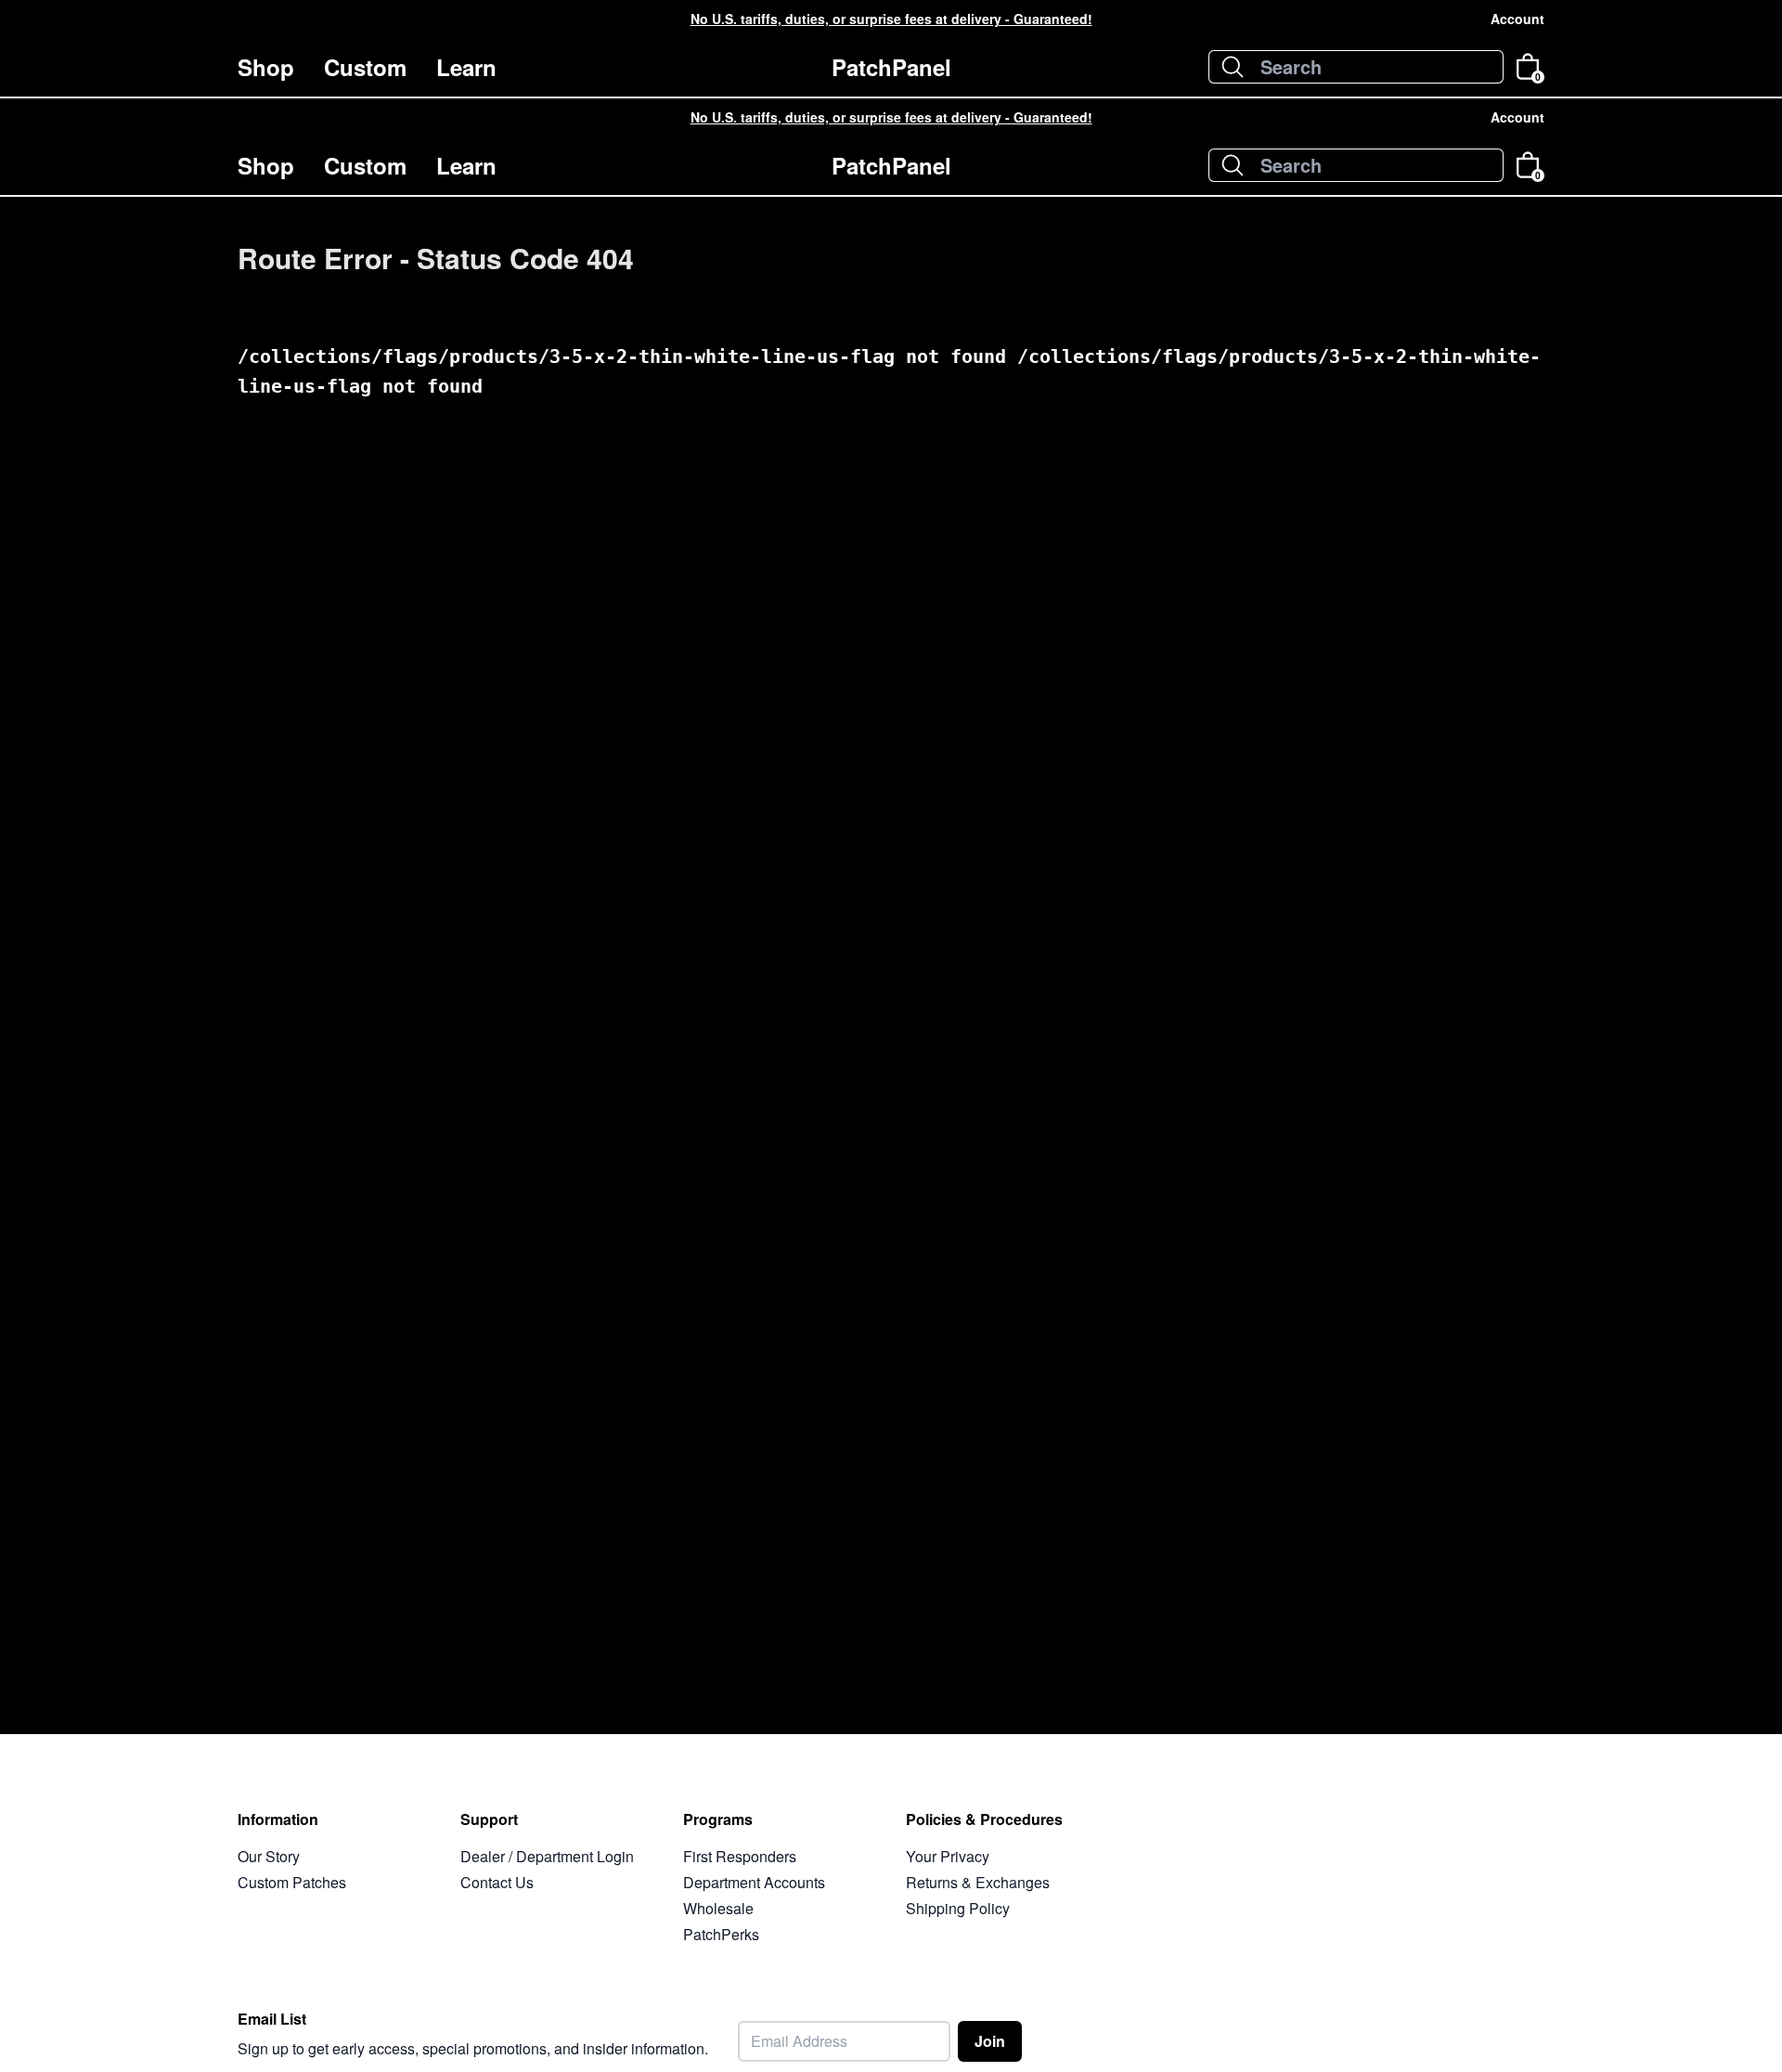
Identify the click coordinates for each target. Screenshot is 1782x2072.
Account (1517, 19)
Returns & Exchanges (978, 1882)
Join (990, 2041)
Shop (266, 67)
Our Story (269, 1856)
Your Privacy (948, 1856)
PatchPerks (721, 1934)
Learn (466, 67)
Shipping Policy (958, 1908)
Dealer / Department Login (547, 1856)
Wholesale (718, 1908)
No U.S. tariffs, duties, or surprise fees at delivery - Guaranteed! (891, 19)
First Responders (740, 1856)
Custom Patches (292, 1882)
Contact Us (497, 1882)
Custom (365, 67)
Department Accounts (754, 1882)
